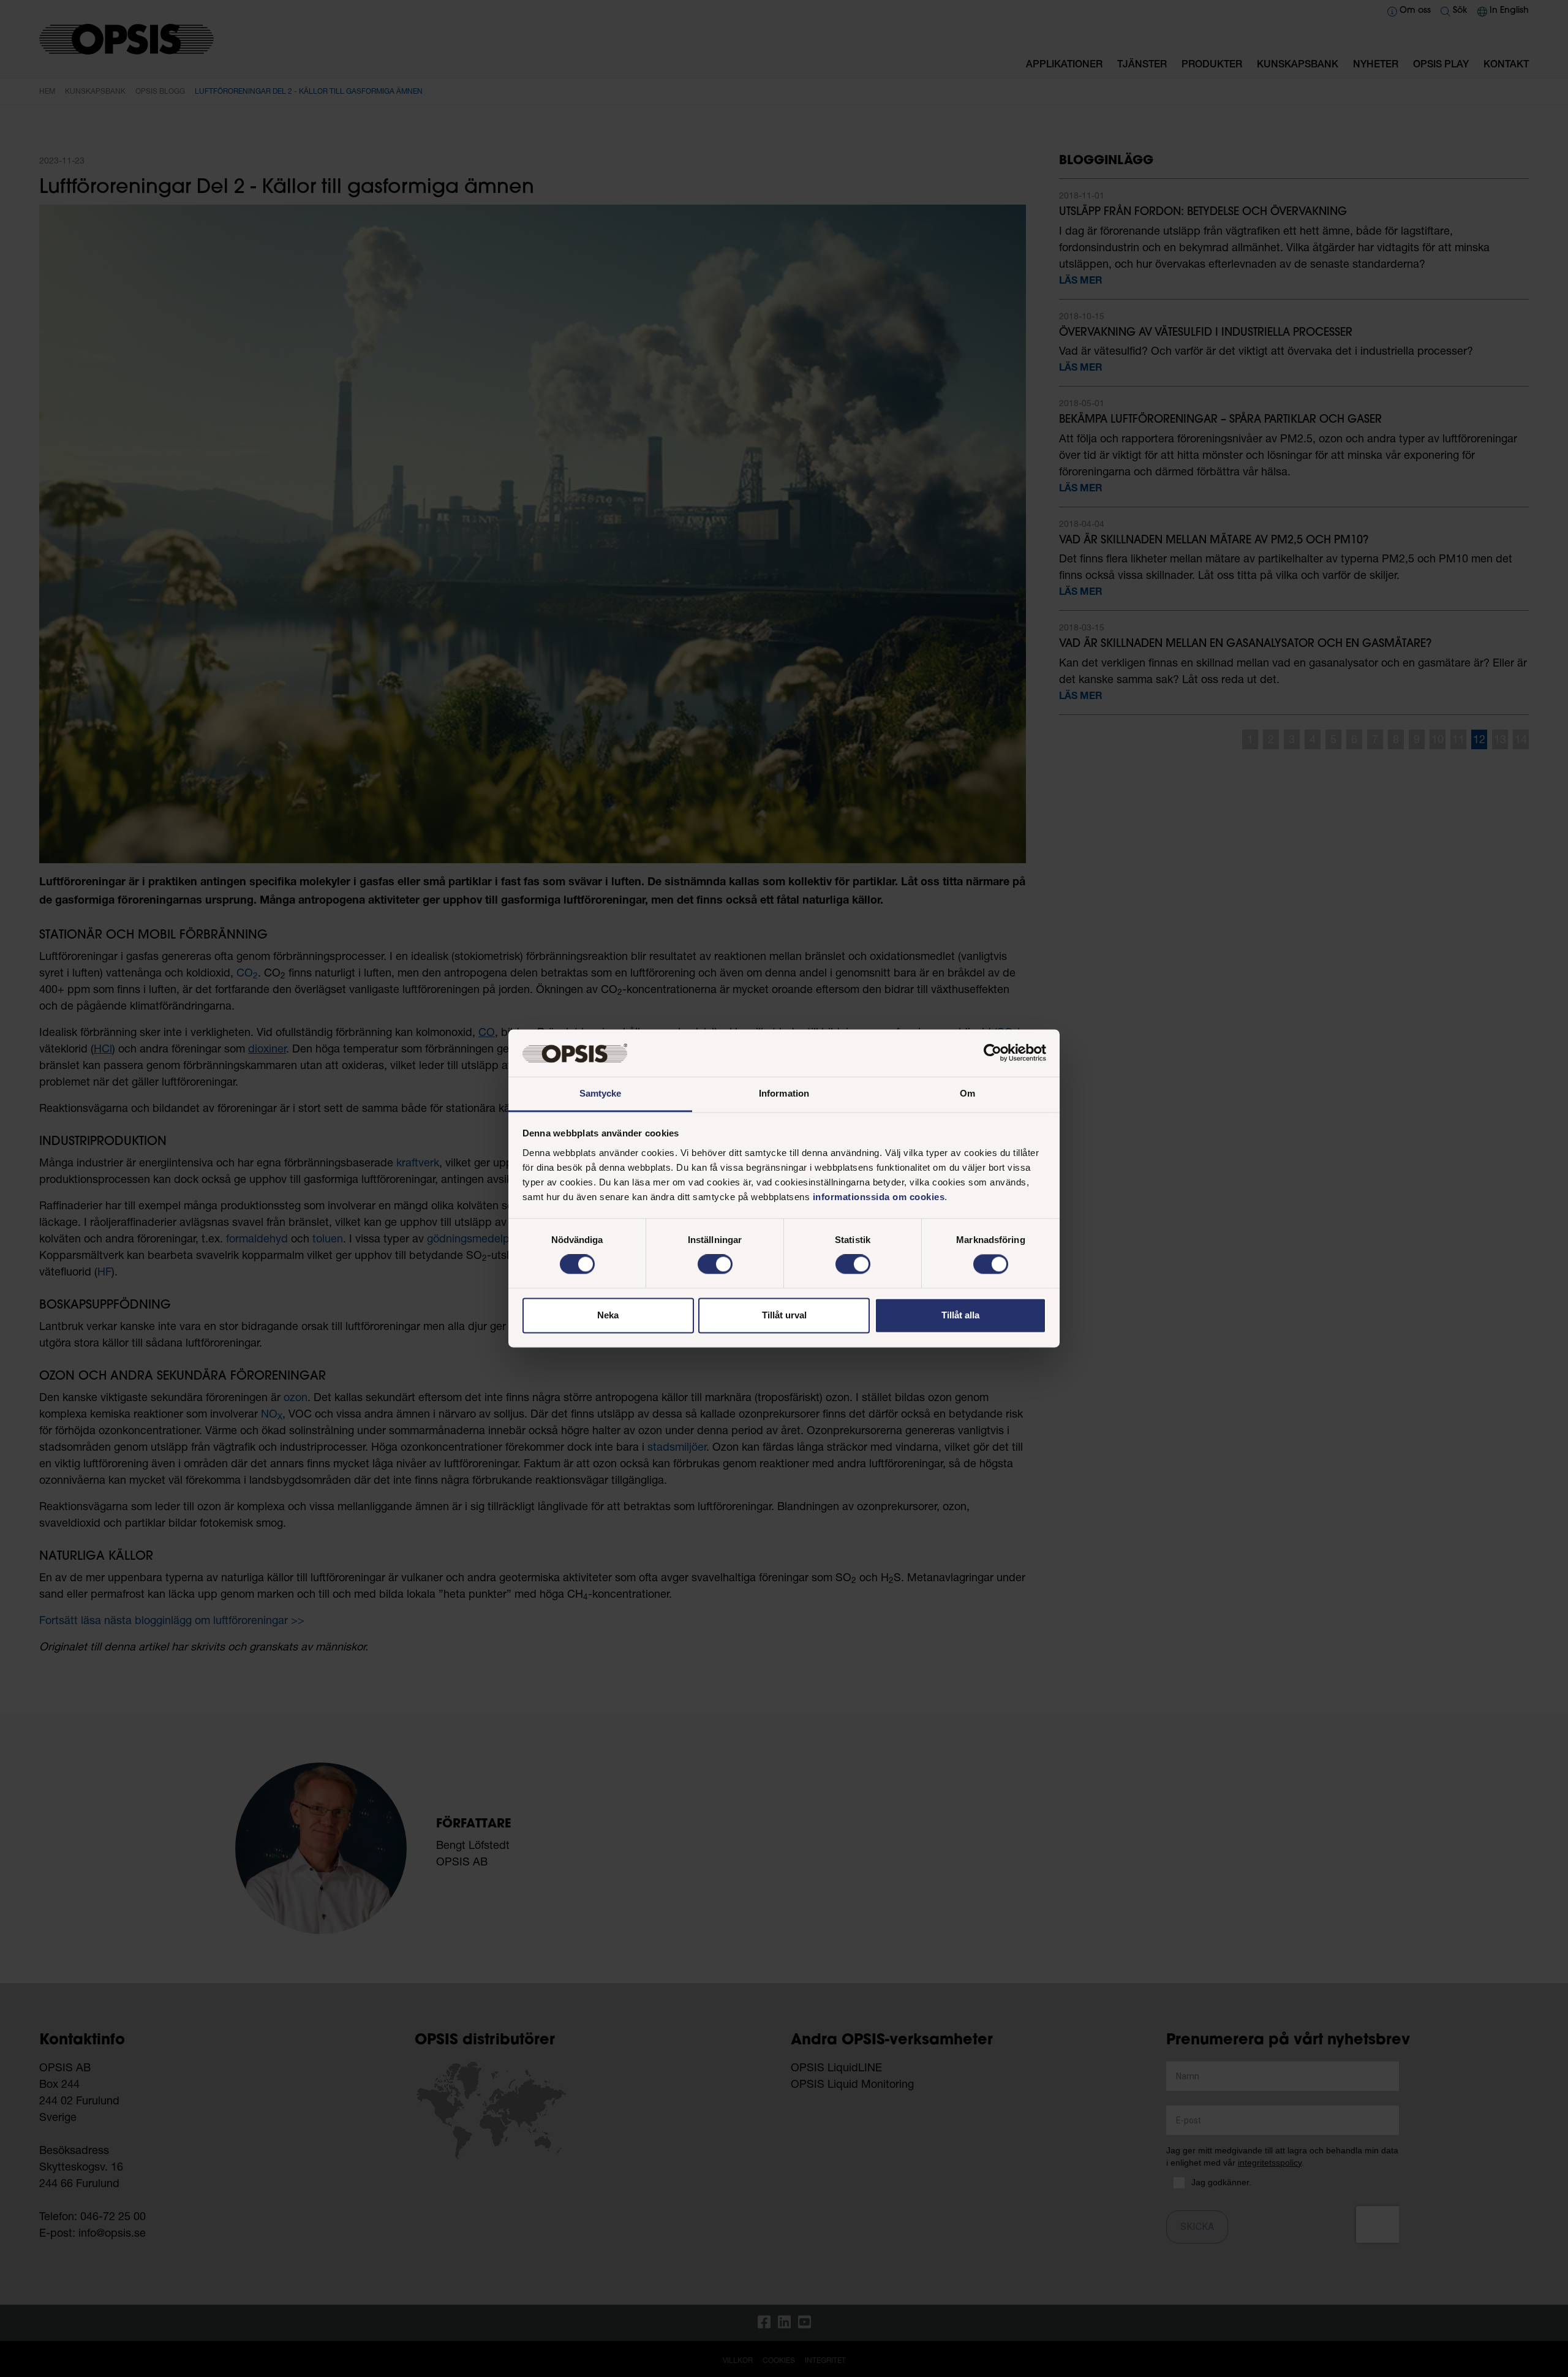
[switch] (715, 1264)
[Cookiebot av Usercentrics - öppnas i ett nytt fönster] (993, 1053)
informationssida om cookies (879, 1197)
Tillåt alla (960, 1315)
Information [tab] (784, 1093)
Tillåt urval (784, 1315)
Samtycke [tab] (601, 1093)
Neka (608, 1315)
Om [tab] (967, 1093)
